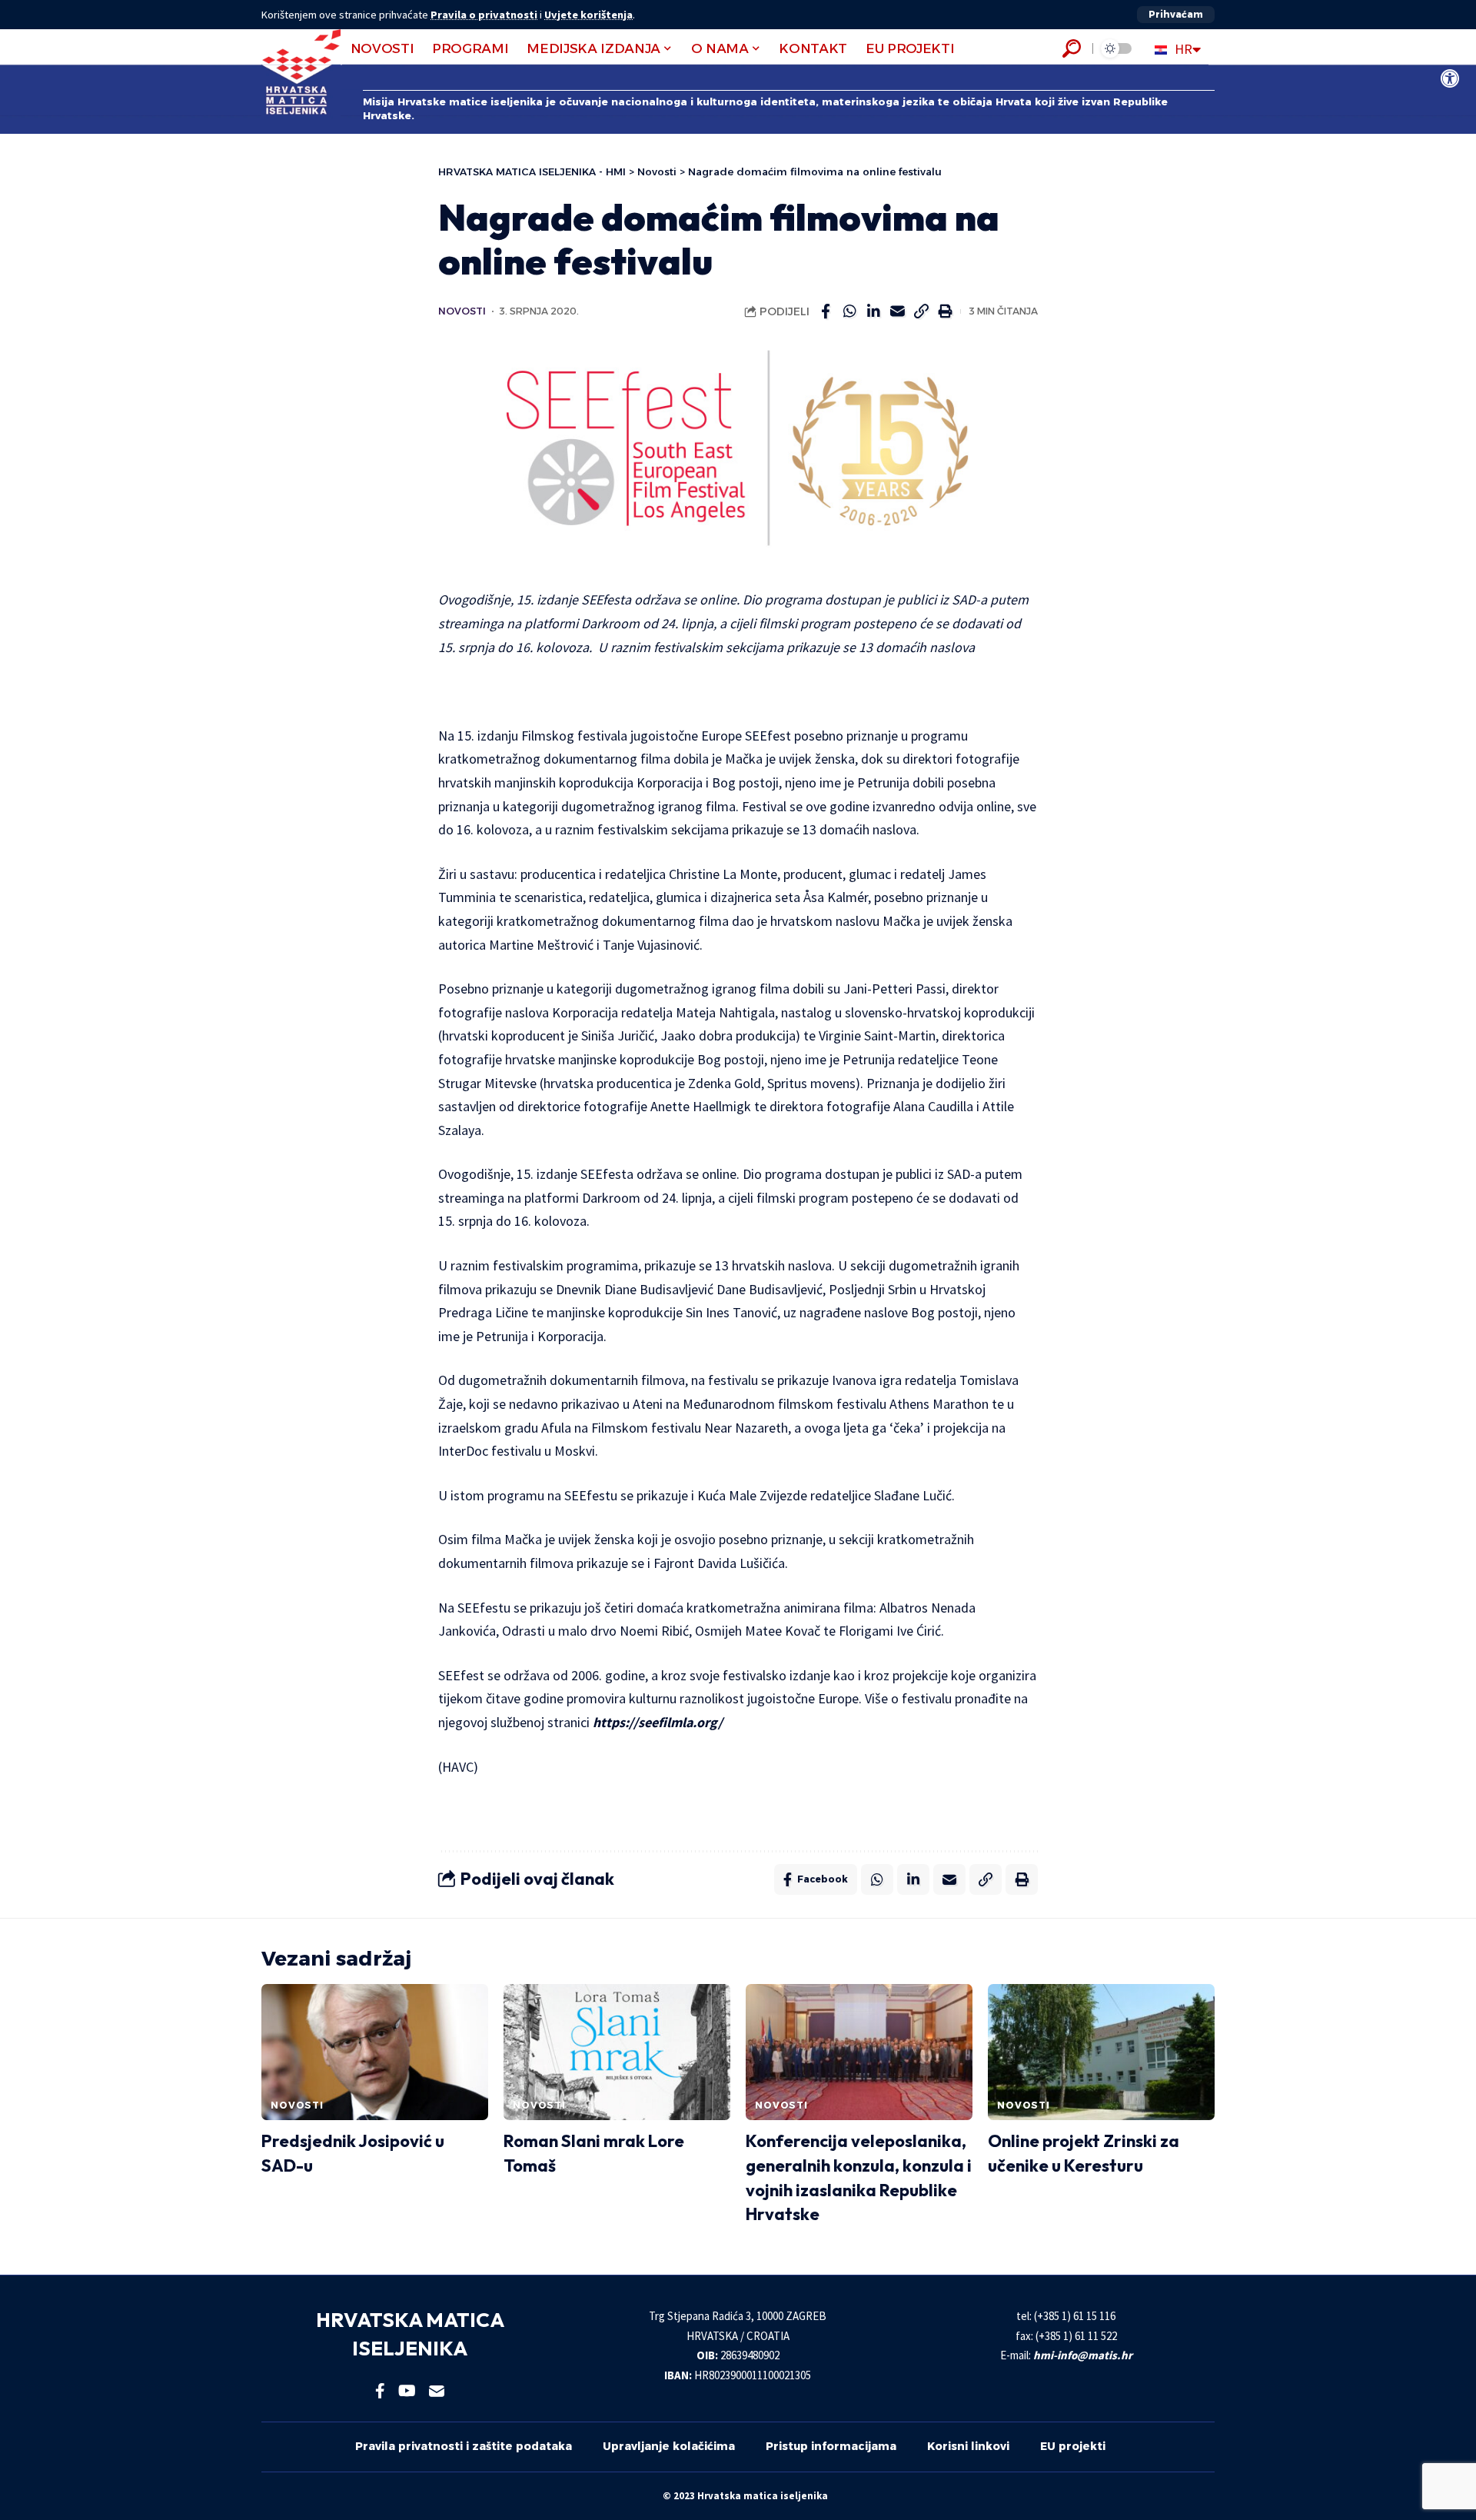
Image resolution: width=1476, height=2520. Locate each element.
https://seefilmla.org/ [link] (658, 1722)
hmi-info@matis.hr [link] (1083, 2355)
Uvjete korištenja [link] (588, 15)
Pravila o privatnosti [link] (484, 15)
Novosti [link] (462, 311)
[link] (1450, 78)
